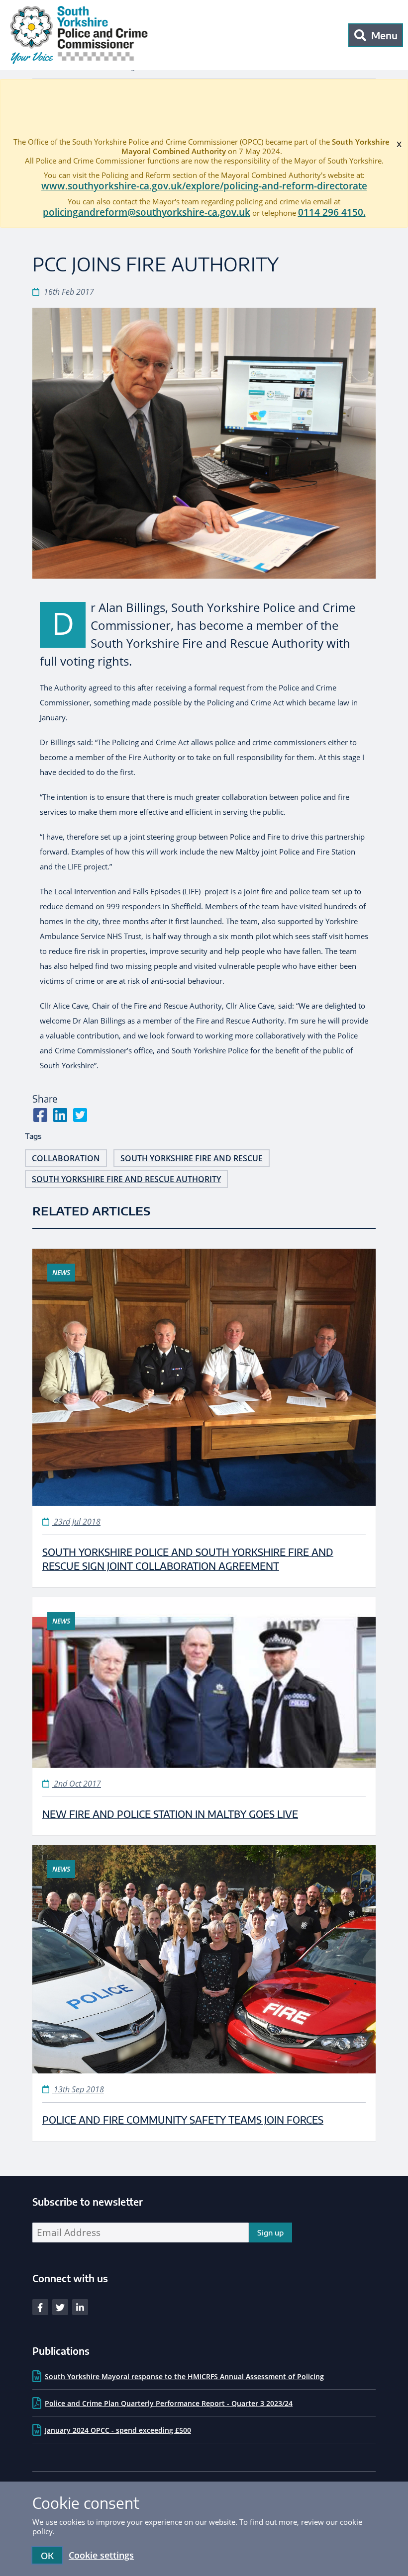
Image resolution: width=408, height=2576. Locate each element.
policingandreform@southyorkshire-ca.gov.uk (147, 212)
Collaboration (66, 1158)
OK (47, 2555)
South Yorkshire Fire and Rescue (192, 1158)
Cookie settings (101, 2555)
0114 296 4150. (332, 212)
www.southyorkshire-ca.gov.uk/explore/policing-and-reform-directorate (204, 186)
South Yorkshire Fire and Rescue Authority (126, 1179)
